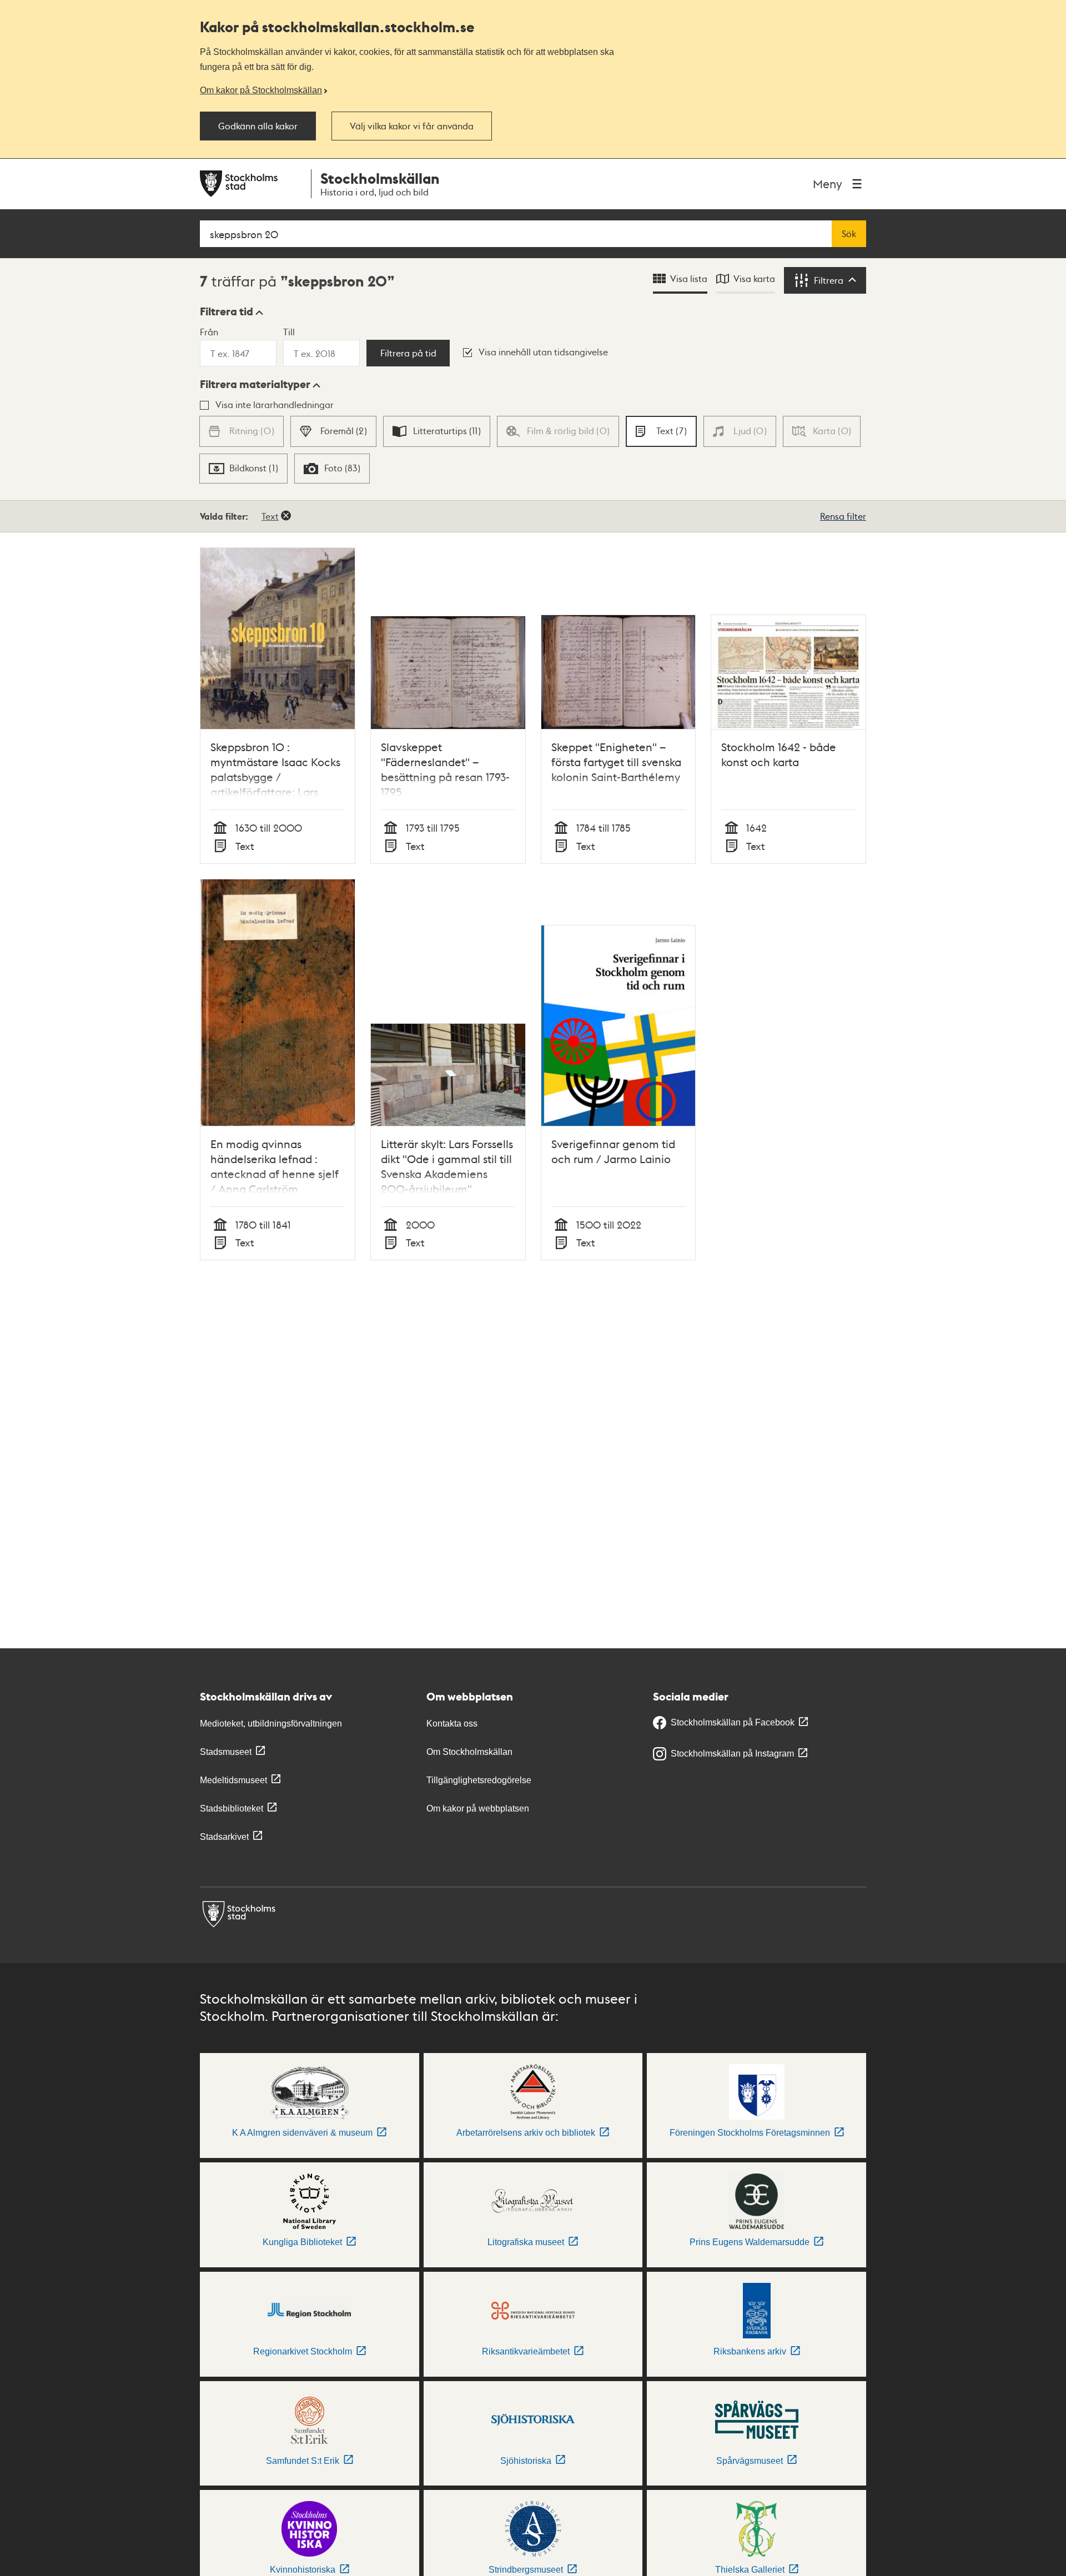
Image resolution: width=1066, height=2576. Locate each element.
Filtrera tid (227, 311)
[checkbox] (333, 431)
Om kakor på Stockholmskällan (261, 90)
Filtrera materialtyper (255, 384)
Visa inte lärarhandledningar (275, 404)
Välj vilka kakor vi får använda (412, 126)
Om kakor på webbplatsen (478, 1808)
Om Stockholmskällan (469, 1752)
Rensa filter (843, 516)
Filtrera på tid (408, 353)
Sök (849, 234)
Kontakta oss (452, 1724)
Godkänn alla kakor (258, 126)
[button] (232, 311)
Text (270, 516)
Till (289, 332)
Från (209, 332)
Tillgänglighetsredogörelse (479, 1780)
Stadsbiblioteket (232, 1808)
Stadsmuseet (226, 1752)
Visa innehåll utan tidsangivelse (543, 352)
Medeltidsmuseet (233, 1780)
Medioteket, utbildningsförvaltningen (271, 1724)
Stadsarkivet (224, 1837)
